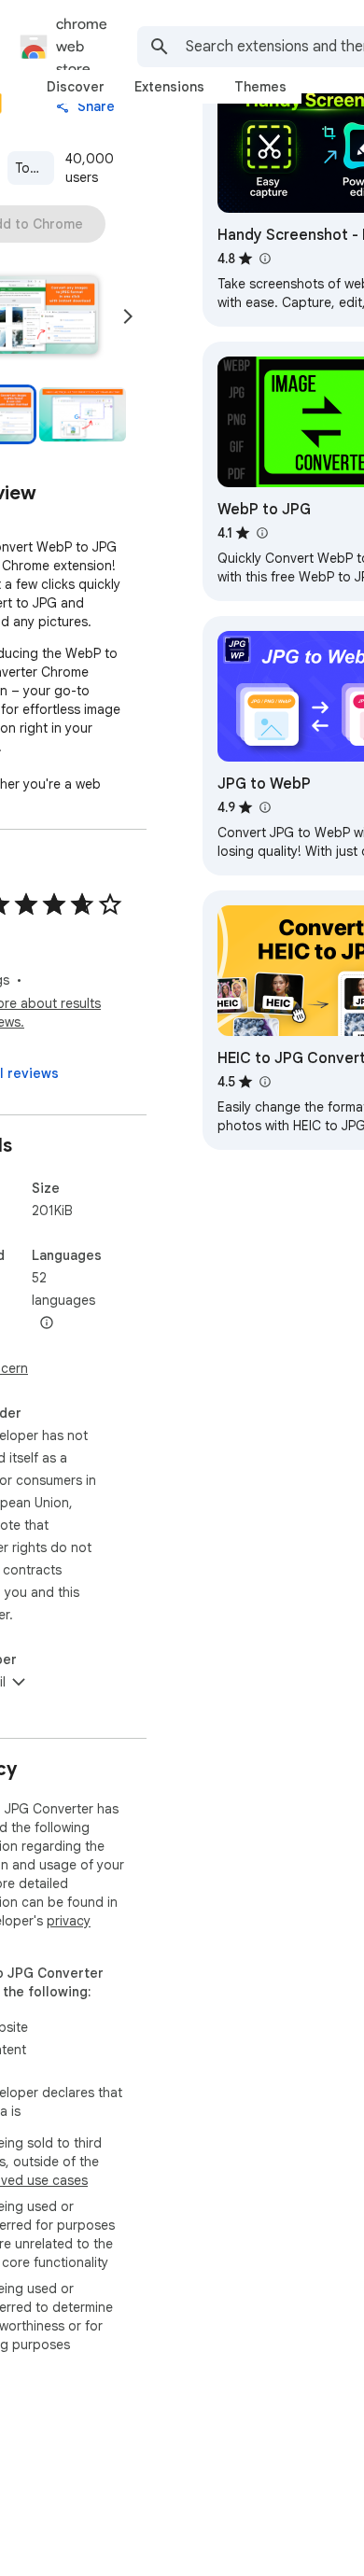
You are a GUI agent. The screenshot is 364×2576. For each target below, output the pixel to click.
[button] (83, 414)
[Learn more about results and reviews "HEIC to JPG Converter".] (264, 1082)
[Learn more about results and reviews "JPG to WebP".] (264, 807)
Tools (31, 168)
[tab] (76, 87)
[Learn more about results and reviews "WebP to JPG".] (261, 533)
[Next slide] (128, 316)
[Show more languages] (47, 1323)
